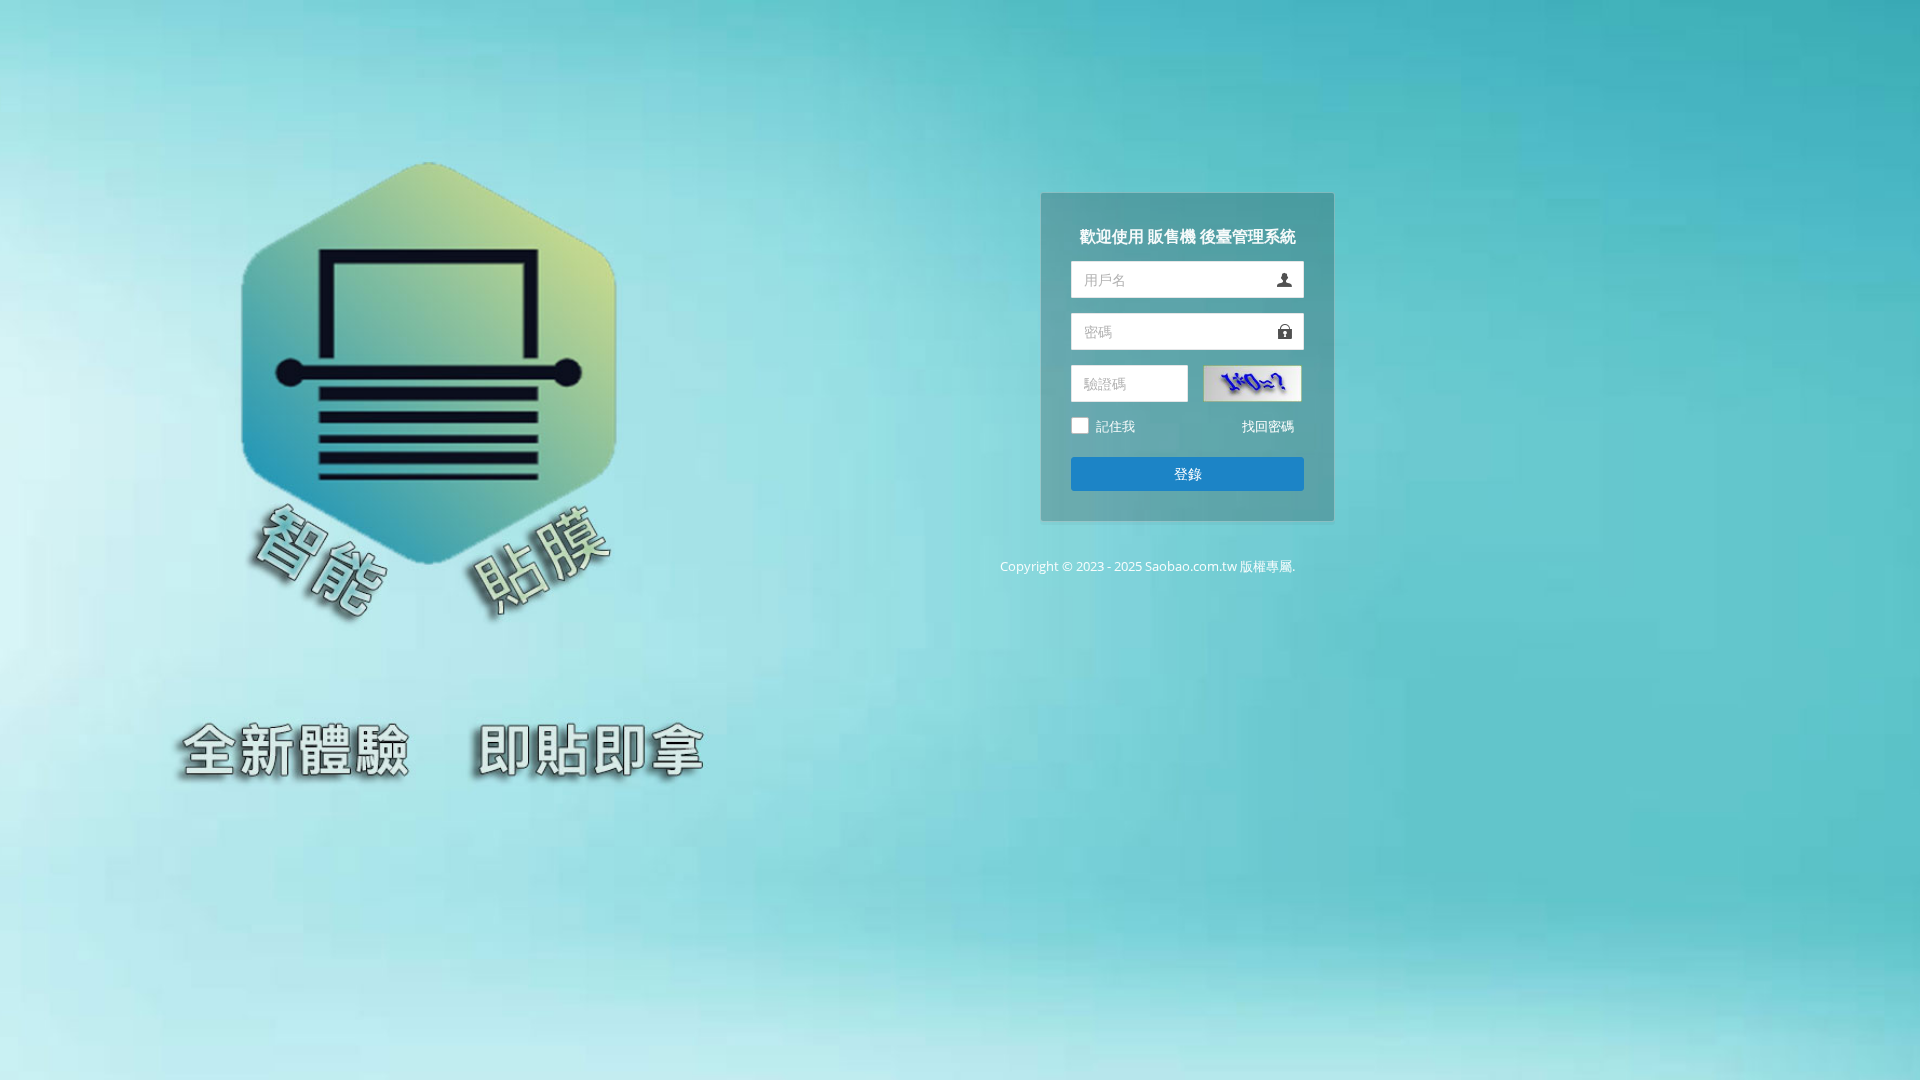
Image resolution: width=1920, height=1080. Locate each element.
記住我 (1115, 427)
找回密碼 (1268, 426)
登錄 (1188, 473)
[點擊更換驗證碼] (1252, 382)
